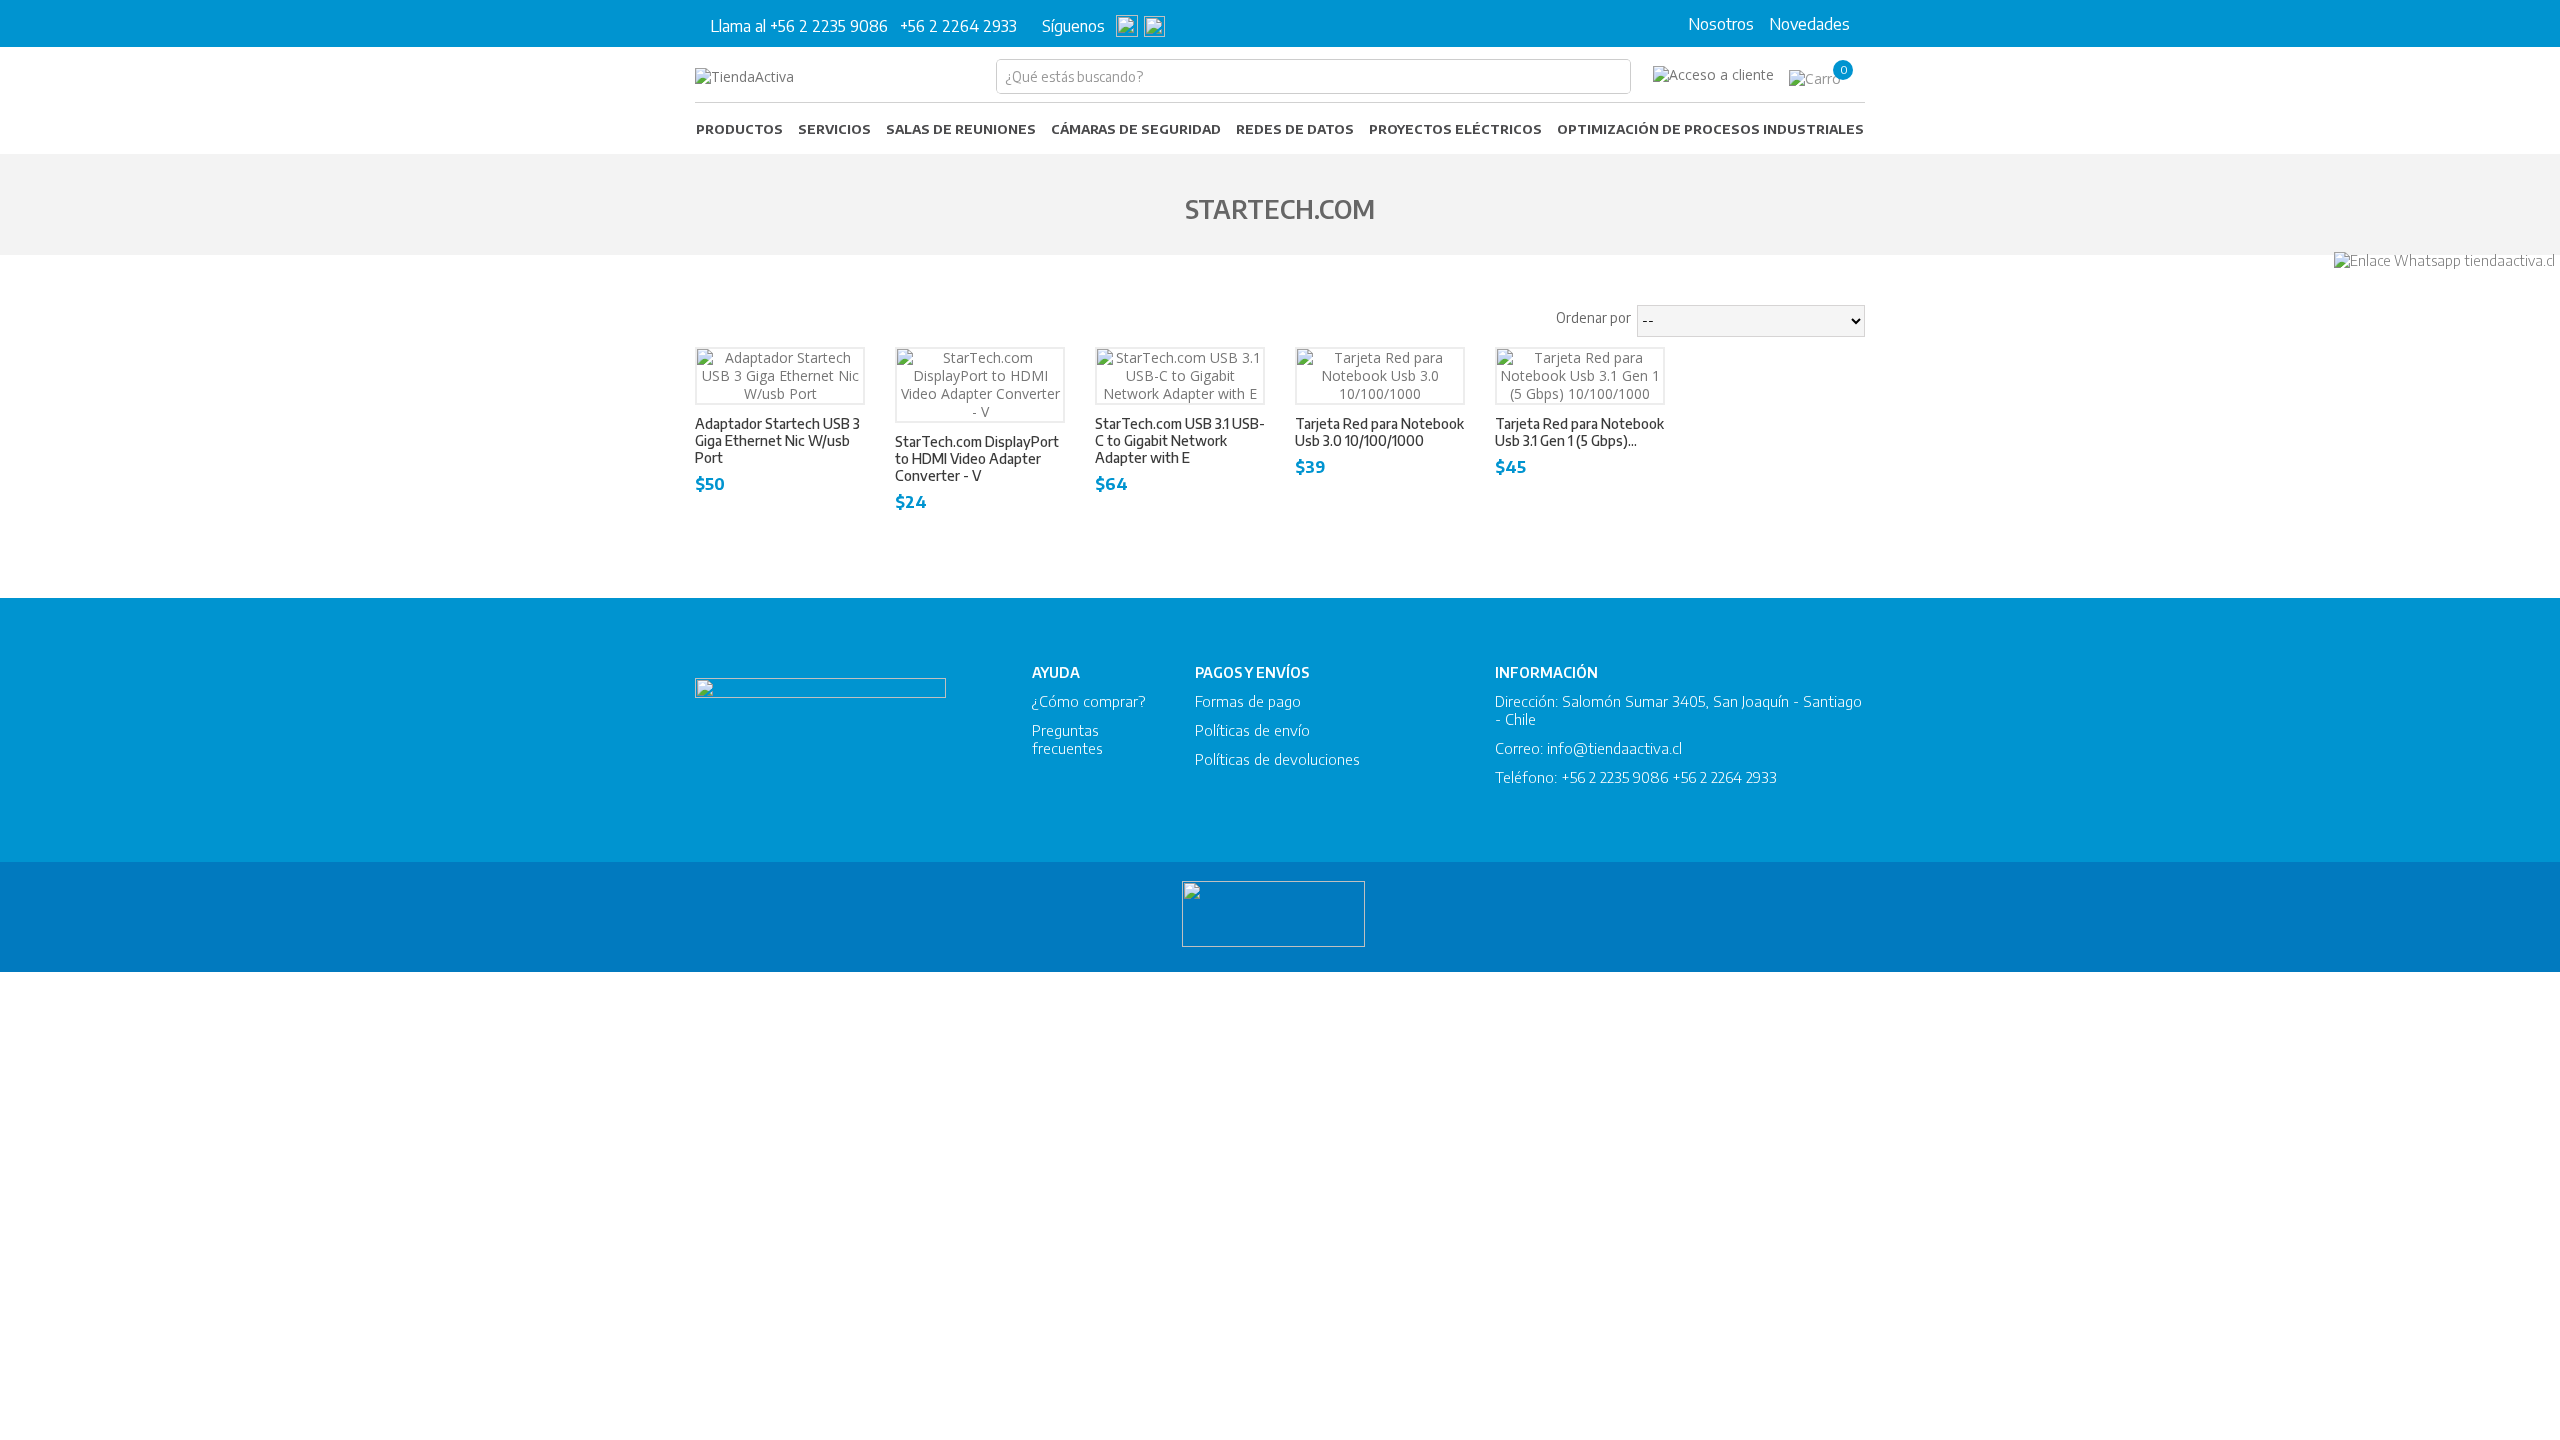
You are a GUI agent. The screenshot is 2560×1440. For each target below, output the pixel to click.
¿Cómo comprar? (1088, 701)
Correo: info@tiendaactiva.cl (1588, 748)
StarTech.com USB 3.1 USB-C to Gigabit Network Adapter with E (1180, 440)
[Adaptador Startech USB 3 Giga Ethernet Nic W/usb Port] (780, 376)
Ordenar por (1593, 317)
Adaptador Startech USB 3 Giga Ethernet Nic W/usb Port (777, 440)
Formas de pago (1248, 701)
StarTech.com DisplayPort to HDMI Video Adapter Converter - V (977, 458)
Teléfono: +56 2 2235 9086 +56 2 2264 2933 (1636, 777)
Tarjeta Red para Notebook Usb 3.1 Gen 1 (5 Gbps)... (1579, 432)
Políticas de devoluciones (1277, 759)
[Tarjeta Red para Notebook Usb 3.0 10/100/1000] (1380, 376)
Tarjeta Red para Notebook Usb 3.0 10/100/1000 (1379, 432)
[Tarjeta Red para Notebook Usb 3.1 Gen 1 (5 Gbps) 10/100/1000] (1580, 376)
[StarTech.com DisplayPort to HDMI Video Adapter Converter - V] (980, 385)
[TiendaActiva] (744, 77)
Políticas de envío (1252, 730)
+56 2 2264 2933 (958, 26)
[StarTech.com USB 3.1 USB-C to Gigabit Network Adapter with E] (1180, 376)
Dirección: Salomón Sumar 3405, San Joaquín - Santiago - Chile (1678, 710)
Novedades (1809, 24)
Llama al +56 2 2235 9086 (799, 26)
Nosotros (1721, 24)
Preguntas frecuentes (1067, 739)
